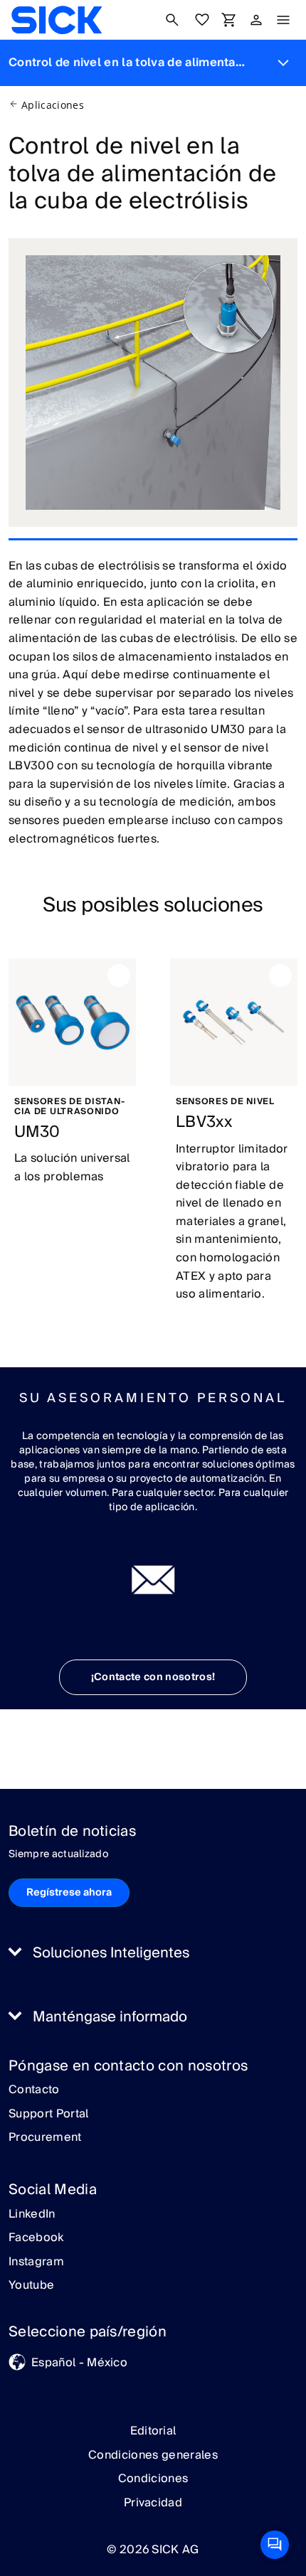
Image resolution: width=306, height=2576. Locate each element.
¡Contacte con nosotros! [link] (153, 1677)
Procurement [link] (45, 2138)
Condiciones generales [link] (153, 2455)
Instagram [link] (36, 2262)
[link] (57, 20)
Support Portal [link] (48, 2115)
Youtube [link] (31, 2286)
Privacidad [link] (153, 2503)
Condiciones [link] (153, 2479)
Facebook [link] (36, 2238)
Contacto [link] (34, 2090)
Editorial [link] (153, 2431)
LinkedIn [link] (32, 2215)
